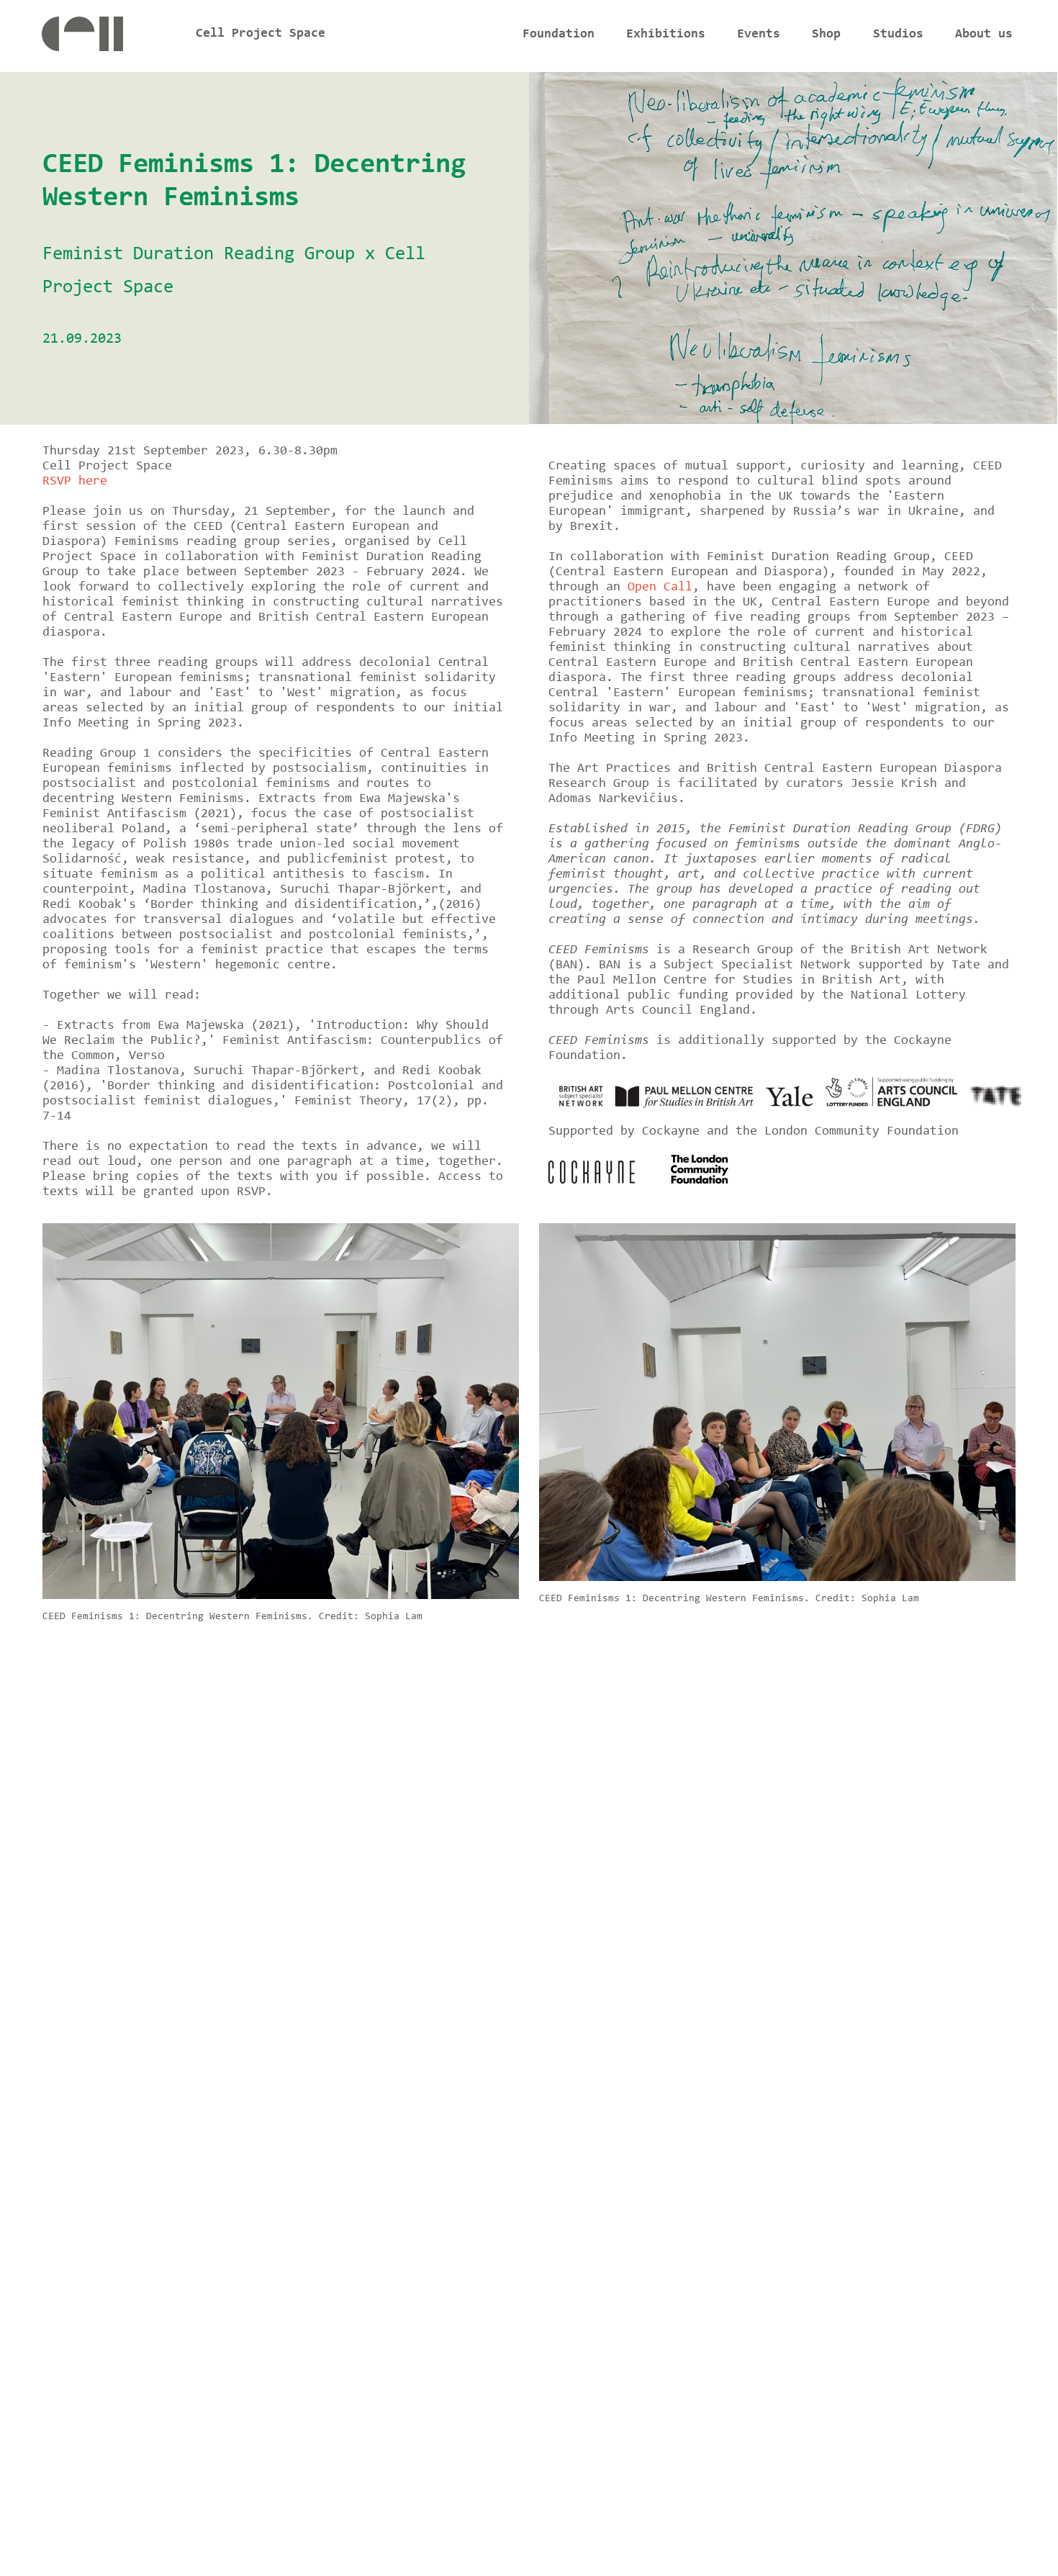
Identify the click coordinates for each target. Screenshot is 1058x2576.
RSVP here (75, 482)
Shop (826, 35)
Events (759, 35)
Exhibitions (666, 35)
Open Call (660, 587)
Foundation (559, 35)
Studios (898, 35)
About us (984, 35)
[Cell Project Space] (107, 38)
